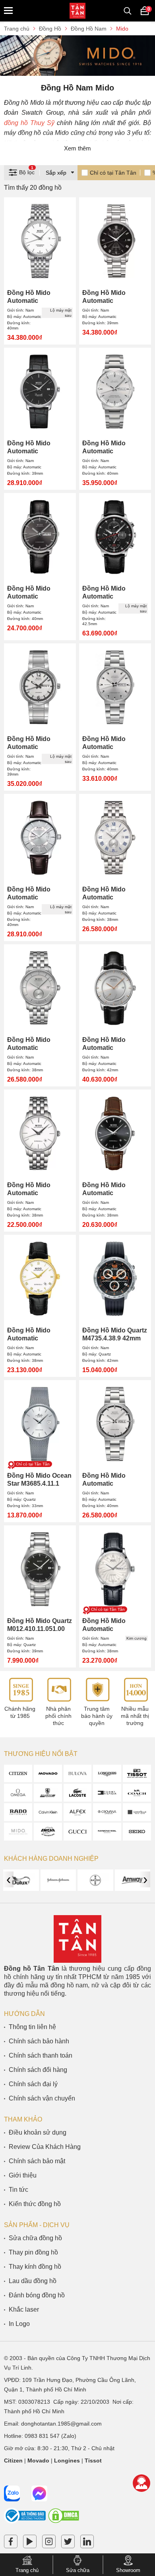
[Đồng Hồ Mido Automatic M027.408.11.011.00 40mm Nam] (40, 241)
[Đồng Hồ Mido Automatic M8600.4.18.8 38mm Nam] (115, 1133)
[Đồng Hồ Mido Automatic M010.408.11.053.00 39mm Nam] (115, 241)
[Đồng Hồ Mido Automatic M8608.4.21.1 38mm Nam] (115, 838)
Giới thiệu (23, 2175)
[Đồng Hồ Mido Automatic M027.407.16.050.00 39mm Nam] (40, 392)
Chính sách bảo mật (37, 2161)
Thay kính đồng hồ (35, 2267)
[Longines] (107, 1774)
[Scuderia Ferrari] (48, 1793)
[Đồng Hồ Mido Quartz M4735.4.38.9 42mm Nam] (115, 1279)
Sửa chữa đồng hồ (35, 2238)
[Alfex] (78, 1812)
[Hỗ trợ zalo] (12, 2493)
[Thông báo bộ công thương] (25, 2522)
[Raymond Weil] (107, 1832)
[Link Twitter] (68, 2543)
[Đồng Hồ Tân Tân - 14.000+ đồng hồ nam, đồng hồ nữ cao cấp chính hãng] (77, 11)
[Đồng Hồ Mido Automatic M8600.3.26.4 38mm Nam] (40, 1279)
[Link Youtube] (30, 2543)
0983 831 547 (42, 2436)
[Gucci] (78, 1832)
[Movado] (48, 1774)
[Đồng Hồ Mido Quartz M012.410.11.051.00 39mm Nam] (40, 1569)
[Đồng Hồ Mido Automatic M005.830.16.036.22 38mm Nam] (115, 1569)
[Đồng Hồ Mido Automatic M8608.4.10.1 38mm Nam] (40, 988)
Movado (38, 2460)
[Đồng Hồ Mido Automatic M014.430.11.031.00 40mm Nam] (115, 1424)
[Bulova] (78, 1774)
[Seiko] (137, 1832)
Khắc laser (24, 2309)
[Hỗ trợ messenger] (39, 2493)
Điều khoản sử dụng (38, 2132)
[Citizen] (18, 1774)
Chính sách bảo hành (39, 2041)
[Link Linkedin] (87, 2543)
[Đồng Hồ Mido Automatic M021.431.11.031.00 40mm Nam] (115, 392)
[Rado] (18, 1812)
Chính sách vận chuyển (42, 2098)
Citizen (13, 2460)
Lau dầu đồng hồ (33, 2281)
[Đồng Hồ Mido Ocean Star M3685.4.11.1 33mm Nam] (40, 1424)
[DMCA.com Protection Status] (64, 2522)
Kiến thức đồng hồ (35, 2204)
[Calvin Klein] (48, 1812)
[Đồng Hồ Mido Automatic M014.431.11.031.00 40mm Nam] (115, 687)
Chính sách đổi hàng (38, 2070)
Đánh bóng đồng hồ (37, 2295)
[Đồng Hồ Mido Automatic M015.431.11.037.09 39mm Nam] (40, 687)
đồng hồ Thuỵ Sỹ (29, 123)
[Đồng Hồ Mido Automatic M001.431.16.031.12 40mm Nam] (40, 838)
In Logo (19, 2324)
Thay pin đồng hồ (33, 2252)
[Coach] (137, 1793)
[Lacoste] (78, 1793)
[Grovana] (107, 1812)
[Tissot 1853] (137, 1774)
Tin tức (18, 2190)
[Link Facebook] (11, 2543)
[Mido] (18, 1832)
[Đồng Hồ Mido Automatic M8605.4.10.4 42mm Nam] (115, 988)
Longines (67, 2460)
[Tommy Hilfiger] (107, 1793)
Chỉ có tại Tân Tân (113, 173)
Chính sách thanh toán (41, 2055)
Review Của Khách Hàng (45, 2147)
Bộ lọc (27, 171)
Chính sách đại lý (33, 2084)
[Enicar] (48, 1832)
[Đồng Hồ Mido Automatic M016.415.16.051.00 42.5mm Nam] (115, 537)
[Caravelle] (137, 1812)
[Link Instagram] (49, 2543)
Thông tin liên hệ (32, 2027)
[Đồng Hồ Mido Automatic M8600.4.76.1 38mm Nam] (40, 1133)
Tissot (93, 2460)
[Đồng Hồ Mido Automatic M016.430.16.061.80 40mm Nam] (40, 537)
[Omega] (18, 1793)
